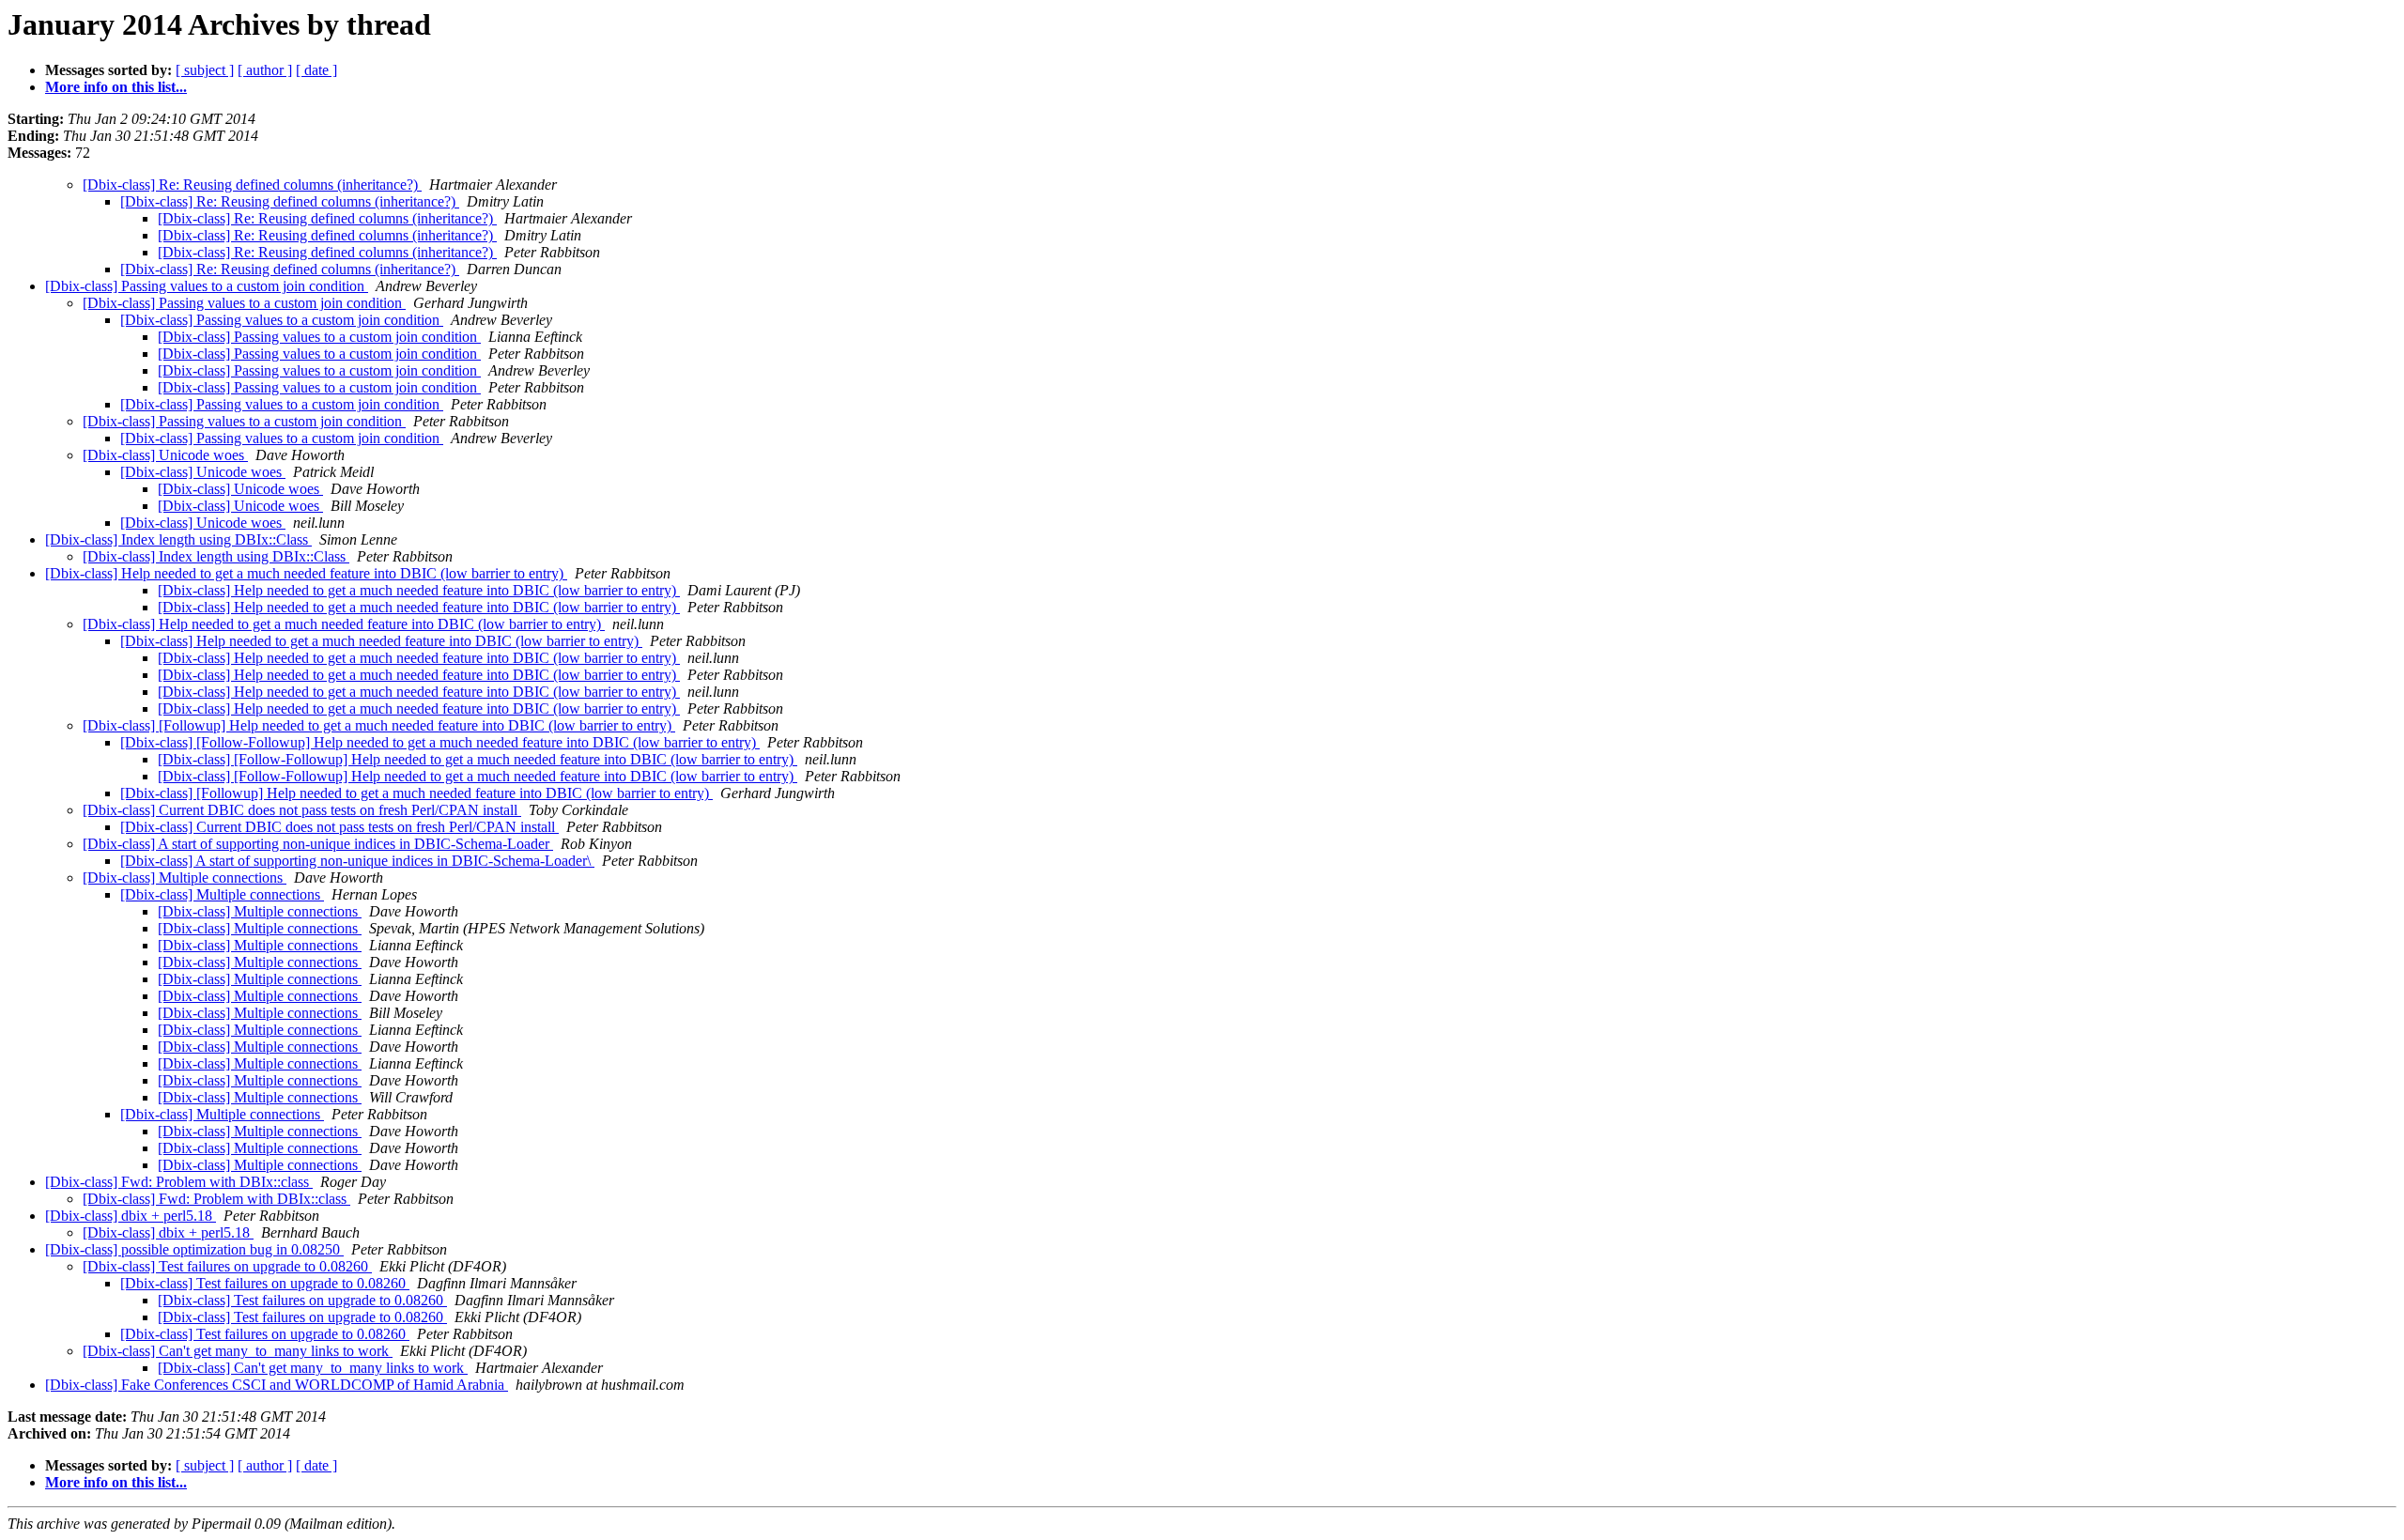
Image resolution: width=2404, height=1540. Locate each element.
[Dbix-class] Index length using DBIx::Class (178, 539)
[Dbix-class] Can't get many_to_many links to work (238, 1351)
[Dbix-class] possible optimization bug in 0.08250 (194, 1249)
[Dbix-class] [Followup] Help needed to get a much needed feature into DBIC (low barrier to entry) (379, 725)
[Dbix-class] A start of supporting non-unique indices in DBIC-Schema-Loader (318, 844)
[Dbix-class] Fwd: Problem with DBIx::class (179, 1182)
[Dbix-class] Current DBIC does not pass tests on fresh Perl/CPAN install (302, 810)
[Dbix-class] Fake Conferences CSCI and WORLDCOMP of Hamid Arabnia (277, 1385)
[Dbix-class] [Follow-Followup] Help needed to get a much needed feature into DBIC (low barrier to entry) (440, 742)
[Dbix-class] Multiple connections (185, 878)
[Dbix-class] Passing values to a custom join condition (207, 286)
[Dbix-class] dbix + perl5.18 (131, 1216)
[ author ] (265, 70)
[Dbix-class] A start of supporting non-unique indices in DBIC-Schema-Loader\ (357, 861)
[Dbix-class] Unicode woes (165, 455)
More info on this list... (116, 87)
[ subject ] (205, 70)
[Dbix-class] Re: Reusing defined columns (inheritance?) (252, 185)
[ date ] (316, 70)
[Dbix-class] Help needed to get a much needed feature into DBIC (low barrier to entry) (306, 573)
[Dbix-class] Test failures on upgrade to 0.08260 (227, 1266)
